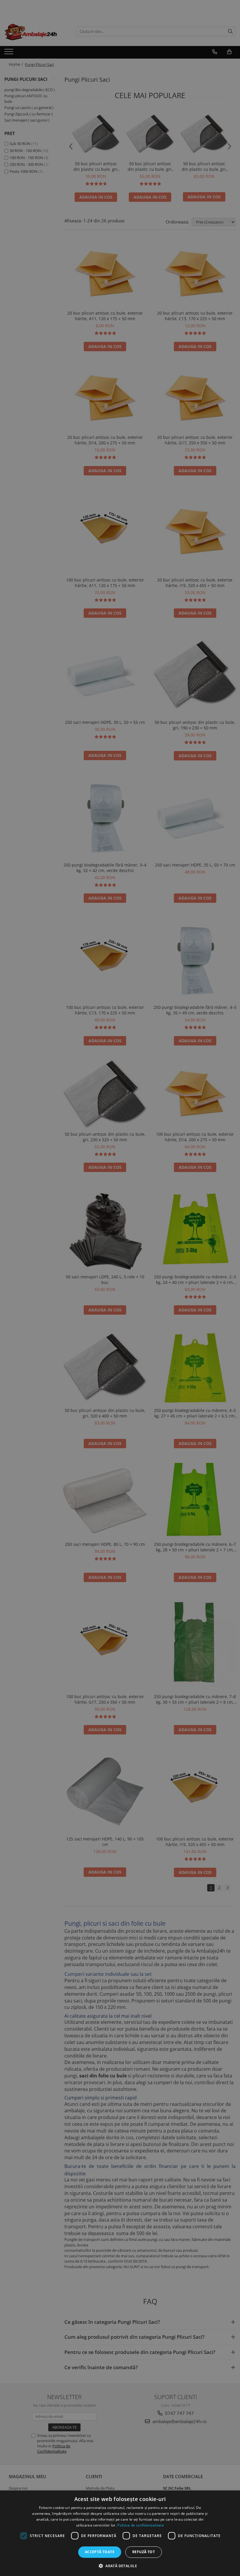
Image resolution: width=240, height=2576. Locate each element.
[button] (120, 2566)
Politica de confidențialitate (141, 2525)
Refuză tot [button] (144, 2552)
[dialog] (120, 2533)
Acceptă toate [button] (100, 2552)
